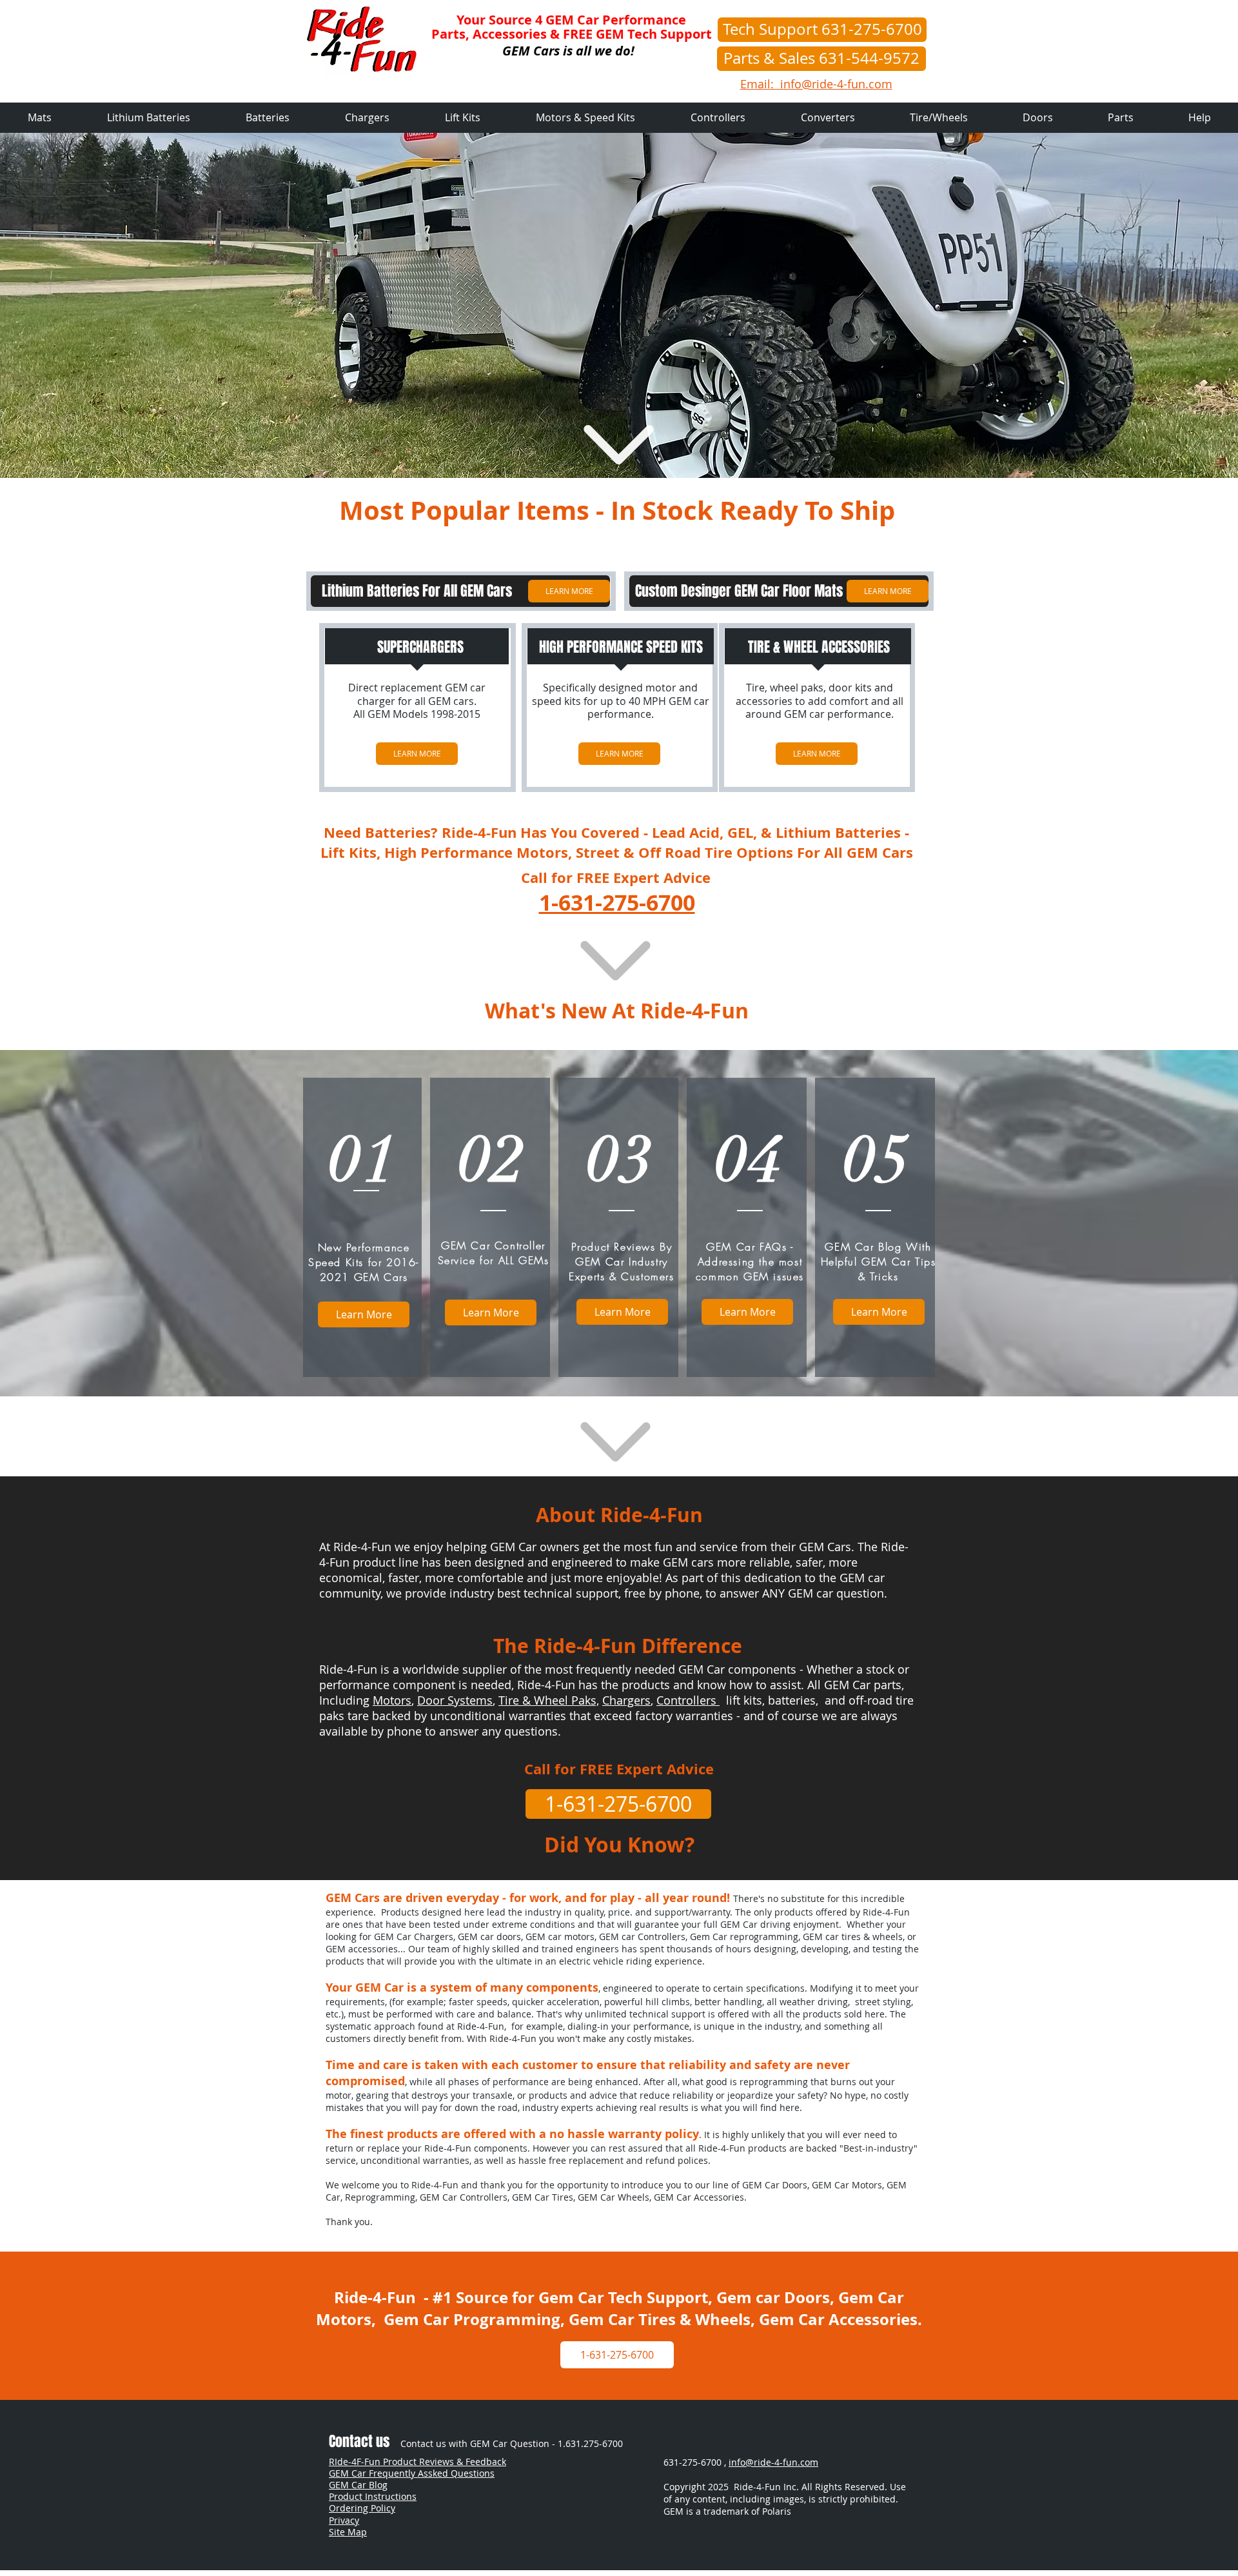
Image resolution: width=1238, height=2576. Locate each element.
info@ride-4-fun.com (773, 2462)
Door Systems (455, 1700)
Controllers (688, 1700)
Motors (392, 1700)
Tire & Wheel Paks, (549, 1700)
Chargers (626, 1700)
